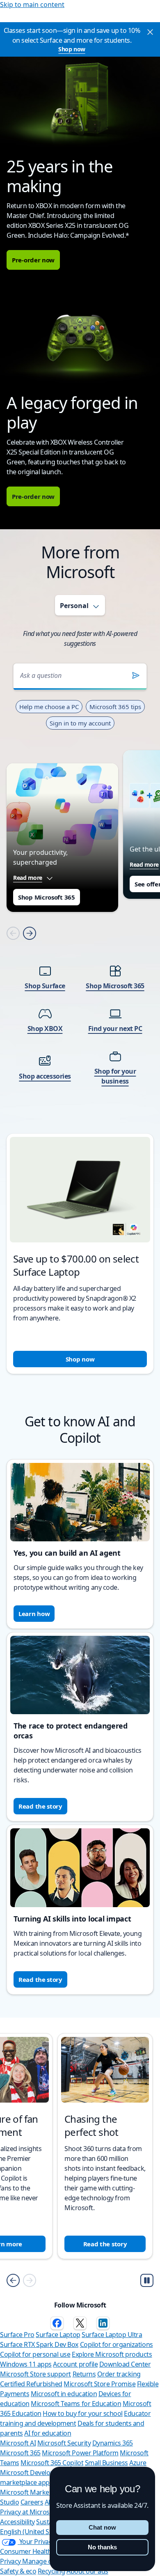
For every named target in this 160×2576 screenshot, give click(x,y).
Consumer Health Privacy (37, 2551)
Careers (32, 2502)
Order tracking (119, 2374)
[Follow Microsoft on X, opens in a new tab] (80, 2323)
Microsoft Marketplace (33, 2492)
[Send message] (136, 675)
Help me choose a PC (49, 707)
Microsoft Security (64, 2443)
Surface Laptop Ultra (112, 2335)
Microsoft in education (64, 2394)
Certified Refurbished (31, 2384)
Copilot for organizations (117, 2344)
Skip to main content (32, 5)
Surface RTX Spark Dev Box (39, 2344)
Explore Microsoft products (112, 2354)
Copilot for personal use (35, 2354)
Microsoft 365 (20, 2453)
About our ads (87, 2571)
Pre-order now (33, 260)
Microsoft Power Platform (80, 2453)
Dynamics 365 (113, 2443)
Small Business (106, 2463)
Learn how (34, 1614)
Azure (138, 2463)
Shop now (72, 49)
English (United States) (33, 2532)
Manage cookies (46, 2561)
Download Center (125, 2364)
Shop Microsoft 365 (47, 897)
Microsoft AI (18, 2443)
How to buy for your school (83, 2413)
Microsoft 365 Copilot (52, 2463)
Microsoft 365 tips (115, 707)
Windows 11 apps (26, 2364)
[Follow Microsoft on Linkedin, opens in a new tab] (103, 2323)
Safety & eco (18, 2571)
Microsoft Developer (30, 2473)
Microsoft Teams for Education (76, 2404)
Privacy (11, 2561)
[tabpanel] (80, 1008)
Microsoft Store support (35, 2374)
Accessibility (17, 2522)
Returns (84, 2374)
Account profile (75, 2364)
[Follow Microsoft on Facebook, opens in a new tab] (57, 2323)
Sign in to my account (80, 723)
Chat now (102, 2527)
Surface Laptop (58, 2335)
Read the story (40, 1806)
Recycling (51, 2571)
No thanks (102, 2547)
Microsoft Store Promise (99, 2384)
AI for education (48, 2433)
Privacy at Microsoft (29, 2512)
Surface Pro (17, 2335)
